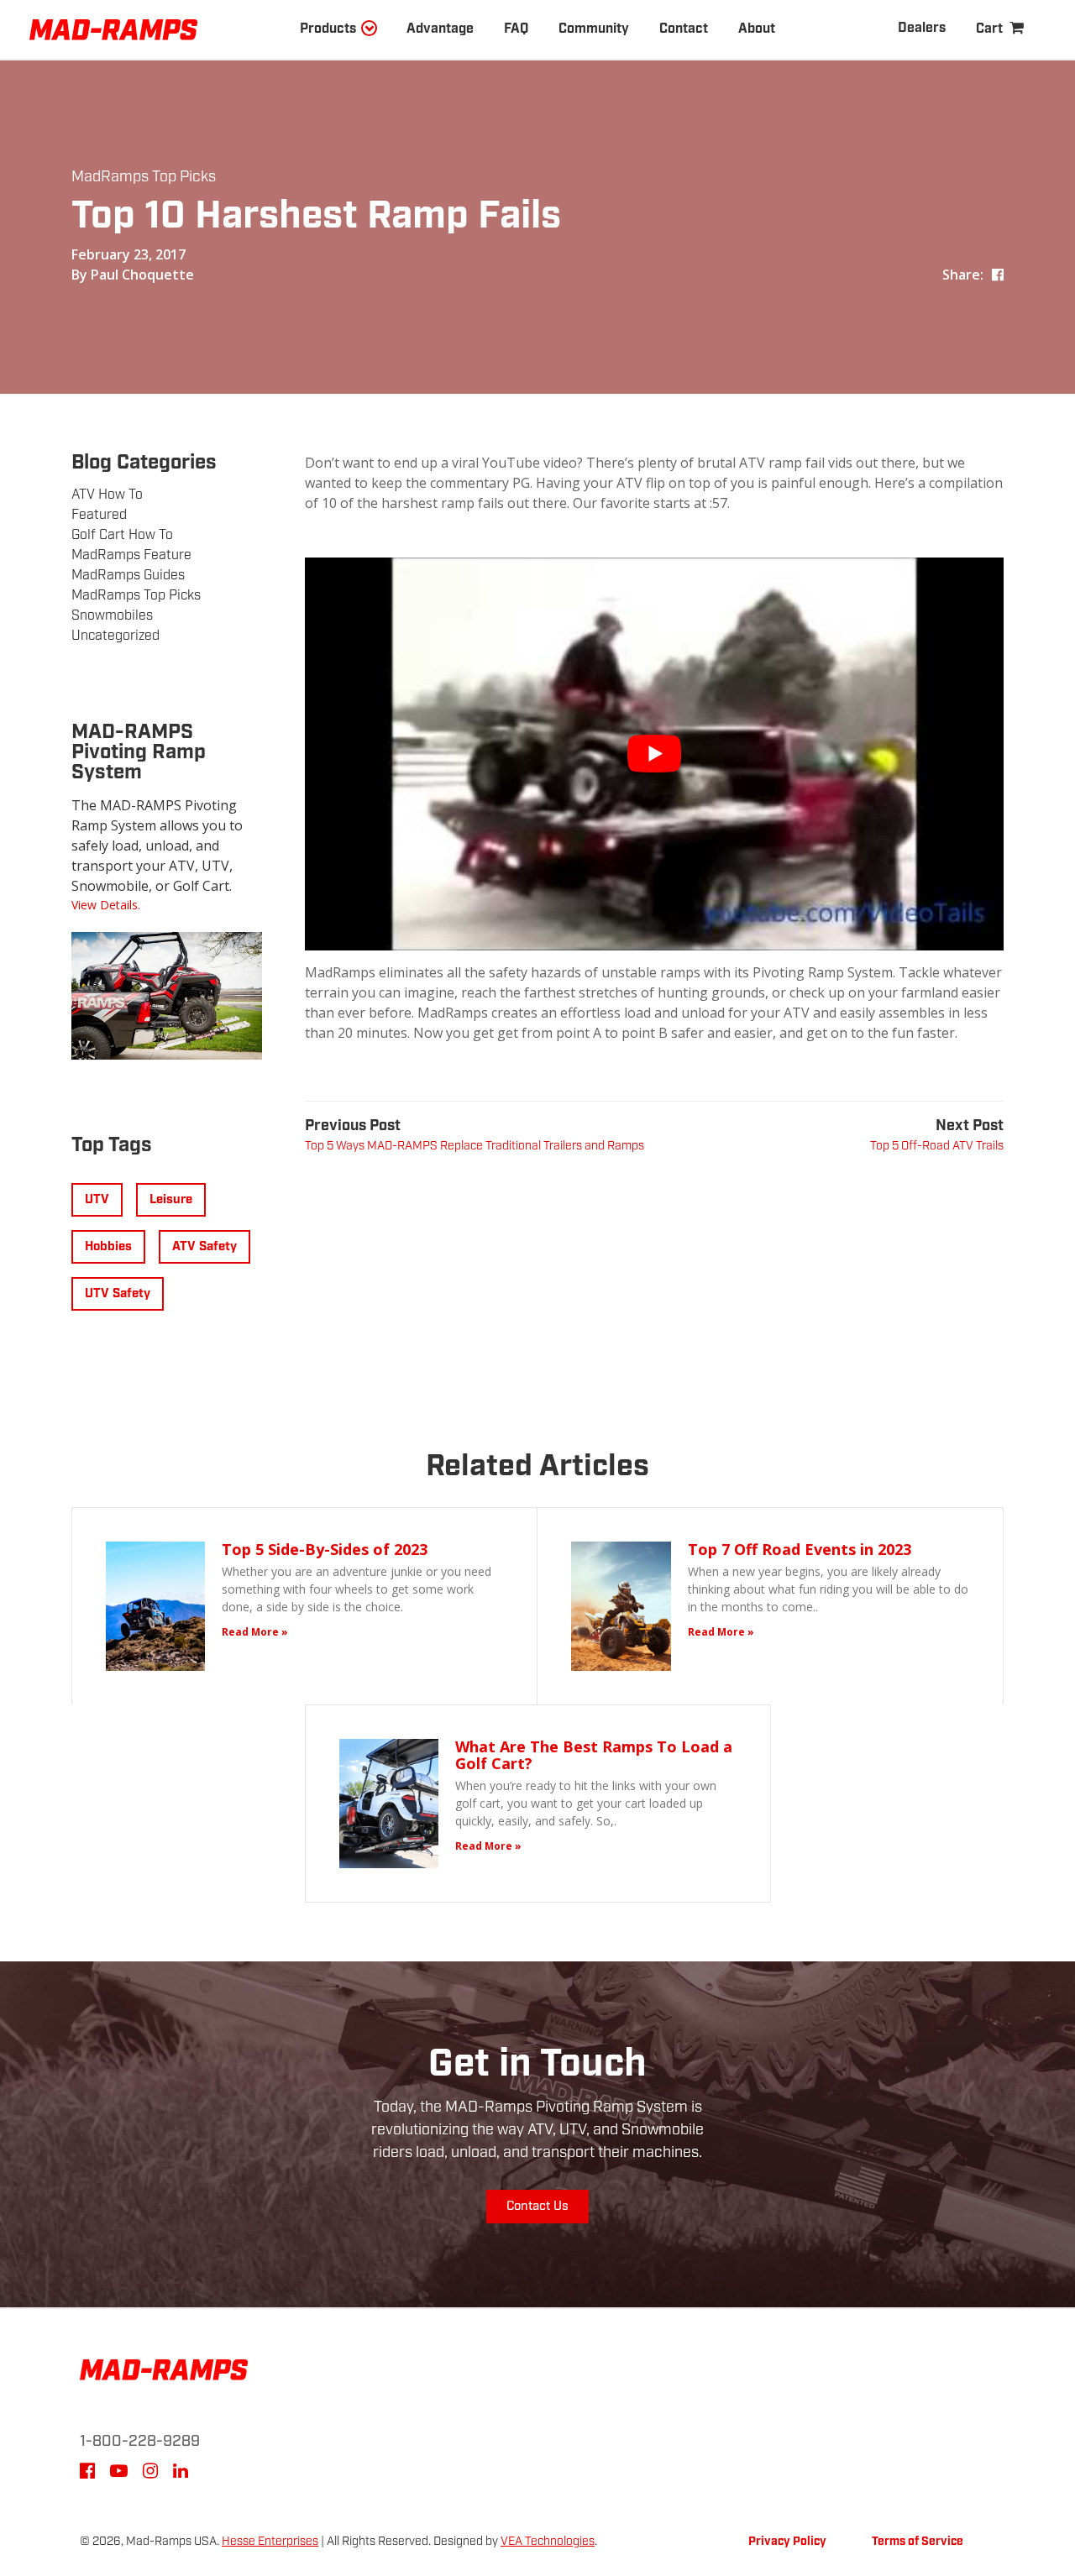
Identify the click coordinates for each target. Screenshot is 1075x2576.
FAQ (516, 29)
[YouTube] (119, 2474)
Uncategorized (115, 636)
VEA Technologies (548, 2542)
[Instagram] (150, 2474)
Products (328, 29)
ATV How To (107, 495)
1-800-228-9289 (140, 2442)
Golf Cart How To (122, 535)
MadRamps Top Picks (144, 177)
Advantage (440, 29)
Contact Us (537, 2207)
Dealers (922, 28)
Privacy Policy (787, 2542)
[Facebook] (87, 2474)
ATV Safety (205, 1247)
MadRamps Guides (128, 576)
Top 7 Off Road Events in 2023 (800, 1549)
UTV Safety (118, 1294)
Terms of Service (918, 2542)
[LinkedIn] (181, 2474)
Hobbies (108, 1247)
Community (594, 29)
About (757, 29)
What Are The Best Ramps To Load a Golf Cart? (594, 1755)
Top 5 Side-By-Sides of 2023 (325, 1549)
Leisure (171, 1200)
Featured (99, 515)
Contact (684, 29)
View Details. (106, 905)
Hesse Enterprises (270, 2542)
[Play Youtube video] (655, 754)
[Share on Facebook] (998, 275)
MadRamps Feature (131, 555)
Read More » (255, 1632)
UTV (97, 1200)
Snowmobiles (112, 616)
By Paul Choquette (133, 275)
